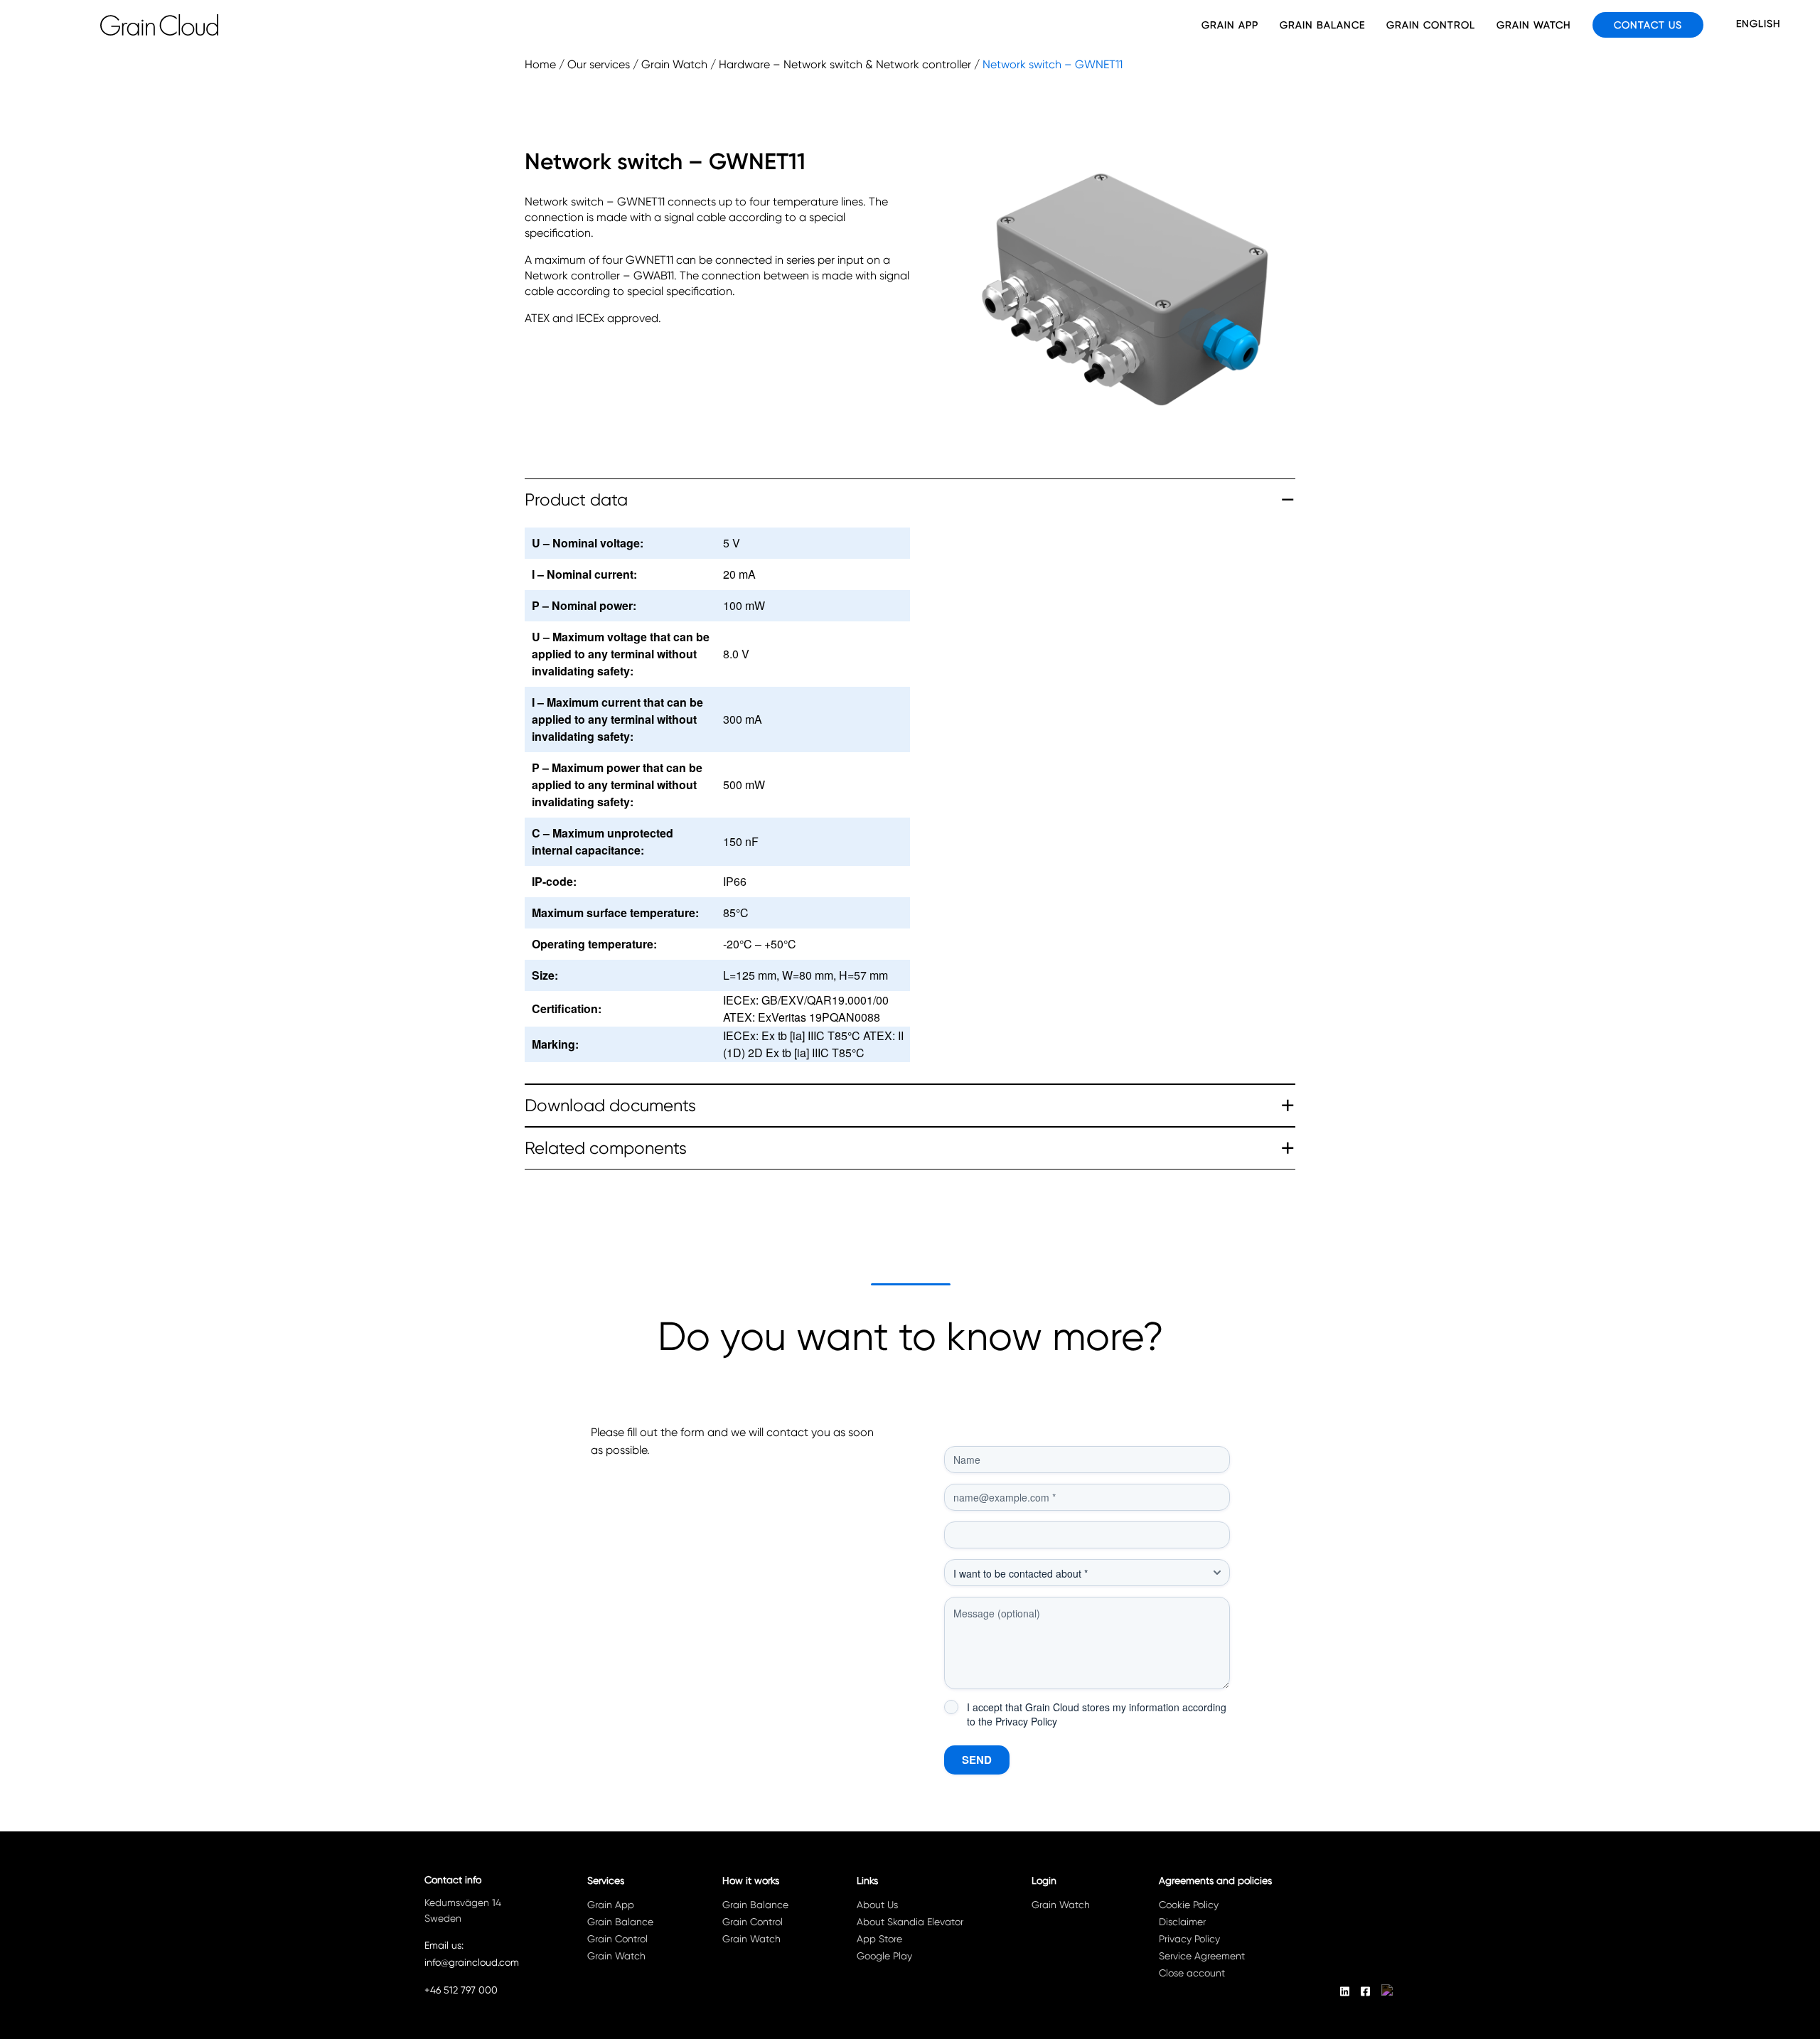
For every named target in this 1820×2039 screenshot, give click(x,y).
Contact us (1648, 25)
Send (977, 1760)
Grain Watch (1534, 25)
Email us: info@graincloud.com (472, 1954)
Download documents (610, 1106)
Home (540, 64)
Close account (1192, 1973)
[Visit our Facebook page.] (1365, 1991)
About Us (877, 1905)
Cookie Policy (1189, 1905)
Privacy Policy (1026, 1721)
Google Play (884, 1956)
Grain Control (1431, 25)
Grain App (1230, 25)
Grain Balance (1322, 25)
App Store (879, 1939)
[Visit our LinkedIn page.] (1345, 1991)
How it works (751, 1880)
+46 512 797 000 (461, 1990)
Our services (599, 64)
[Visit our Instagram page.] (1388, 1991)
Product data (576, 500)
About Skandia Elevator (910, 1922)
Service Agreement (1202, 1956)
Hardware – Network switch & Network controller (845, 64)
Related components (606, 1148)
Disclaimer (1182, 1922)
